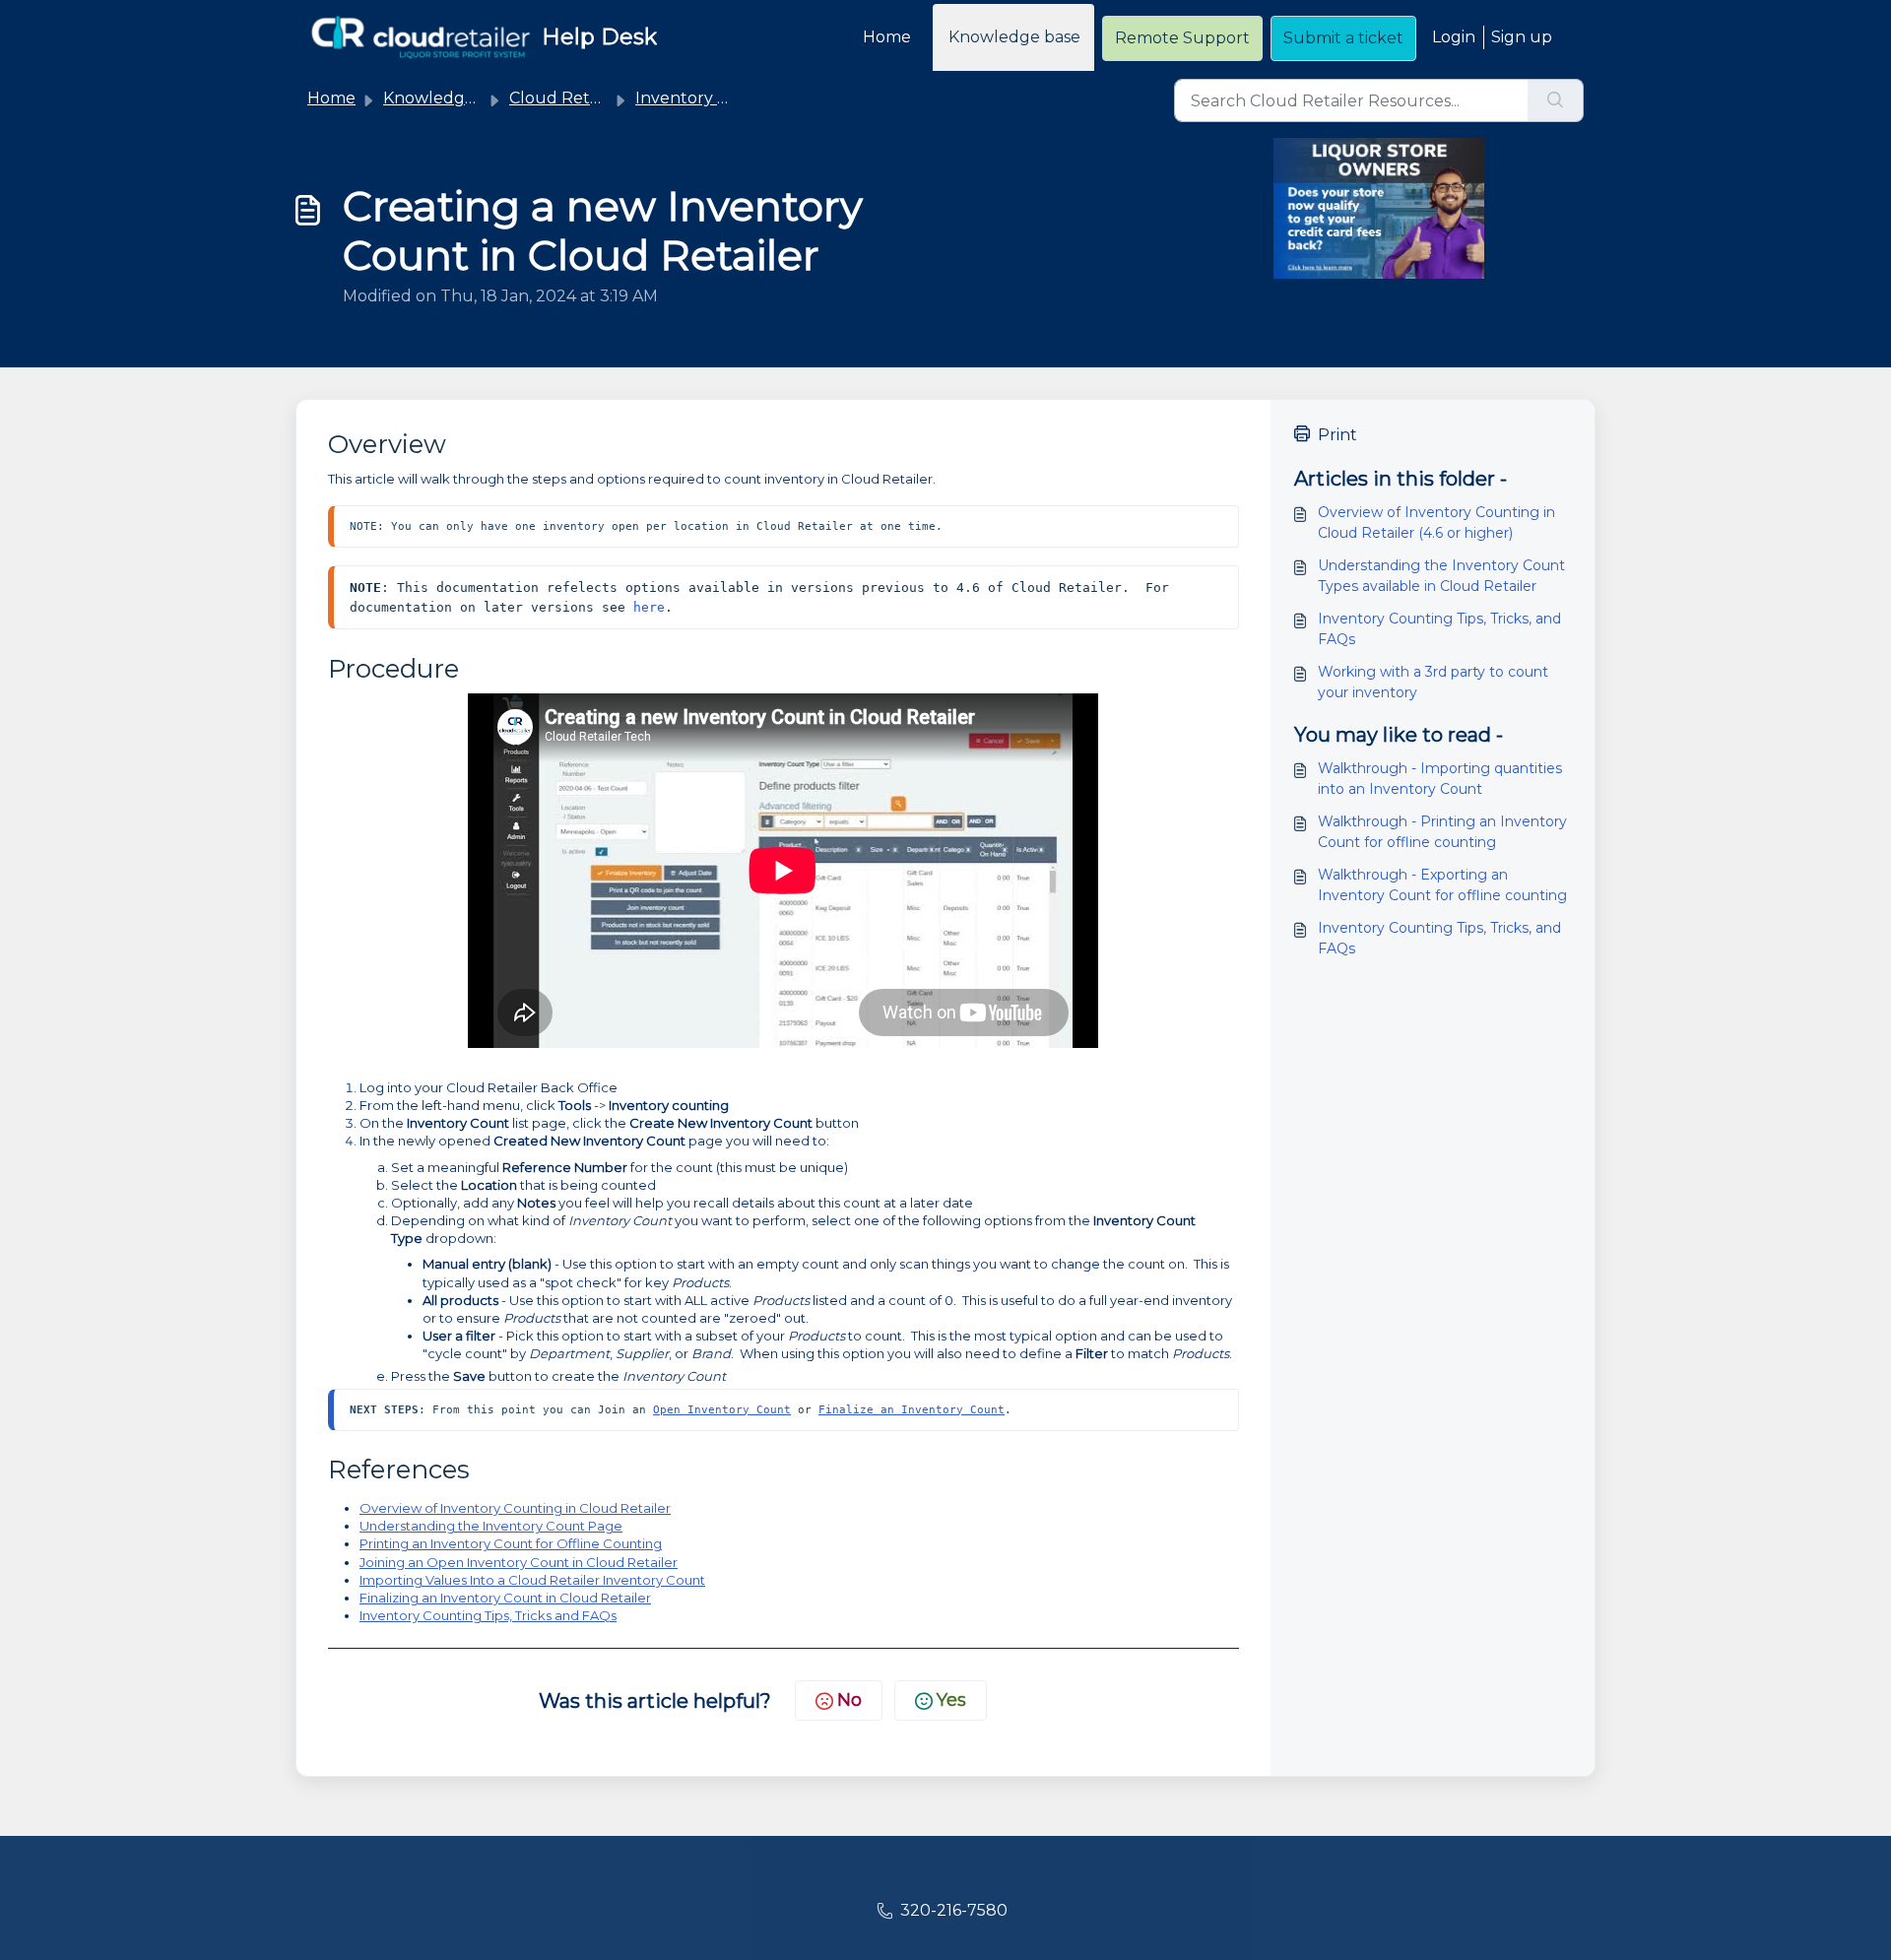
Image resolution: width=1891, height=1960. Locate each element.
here (649, 607)
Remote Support (1182, 38)
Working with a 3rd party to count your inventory (1433, 682)
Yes (951, 1700)
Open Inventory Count (722, 1409)
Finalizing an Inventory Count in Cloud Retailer (505, 1598)
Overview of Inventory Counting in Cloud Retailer (515, 1508)
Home (887, 37)
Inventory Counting (714, 98)
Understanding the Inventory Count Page (491, 1526)
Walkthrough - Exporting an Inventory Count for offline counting (1442, 885)
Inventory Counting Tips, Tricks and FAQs (488, 1615)
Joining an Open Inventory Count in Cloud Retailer (519, 1562)
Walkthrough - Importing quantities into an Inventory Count (1440, 779)
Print (1337, 435)
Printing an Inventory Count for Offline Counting (511, 1543)
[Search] (1556, 100)
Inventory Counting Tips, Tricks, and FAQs (1439, 629)
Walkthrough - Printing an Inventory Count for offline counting (1442, 832)
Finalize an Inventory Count (912, 1409)
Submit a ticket (1343, 38)
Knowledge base (1014, 37)
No (849, 1700)
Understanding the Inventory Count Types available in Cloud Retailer (1441, 576)
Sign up (1522, 37)
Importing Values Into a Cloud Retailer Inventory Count (532, 1580)
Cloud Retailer (566, 98)
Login (1454, 37)
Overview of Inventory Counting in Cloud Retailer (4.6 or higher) (1436, 523)
